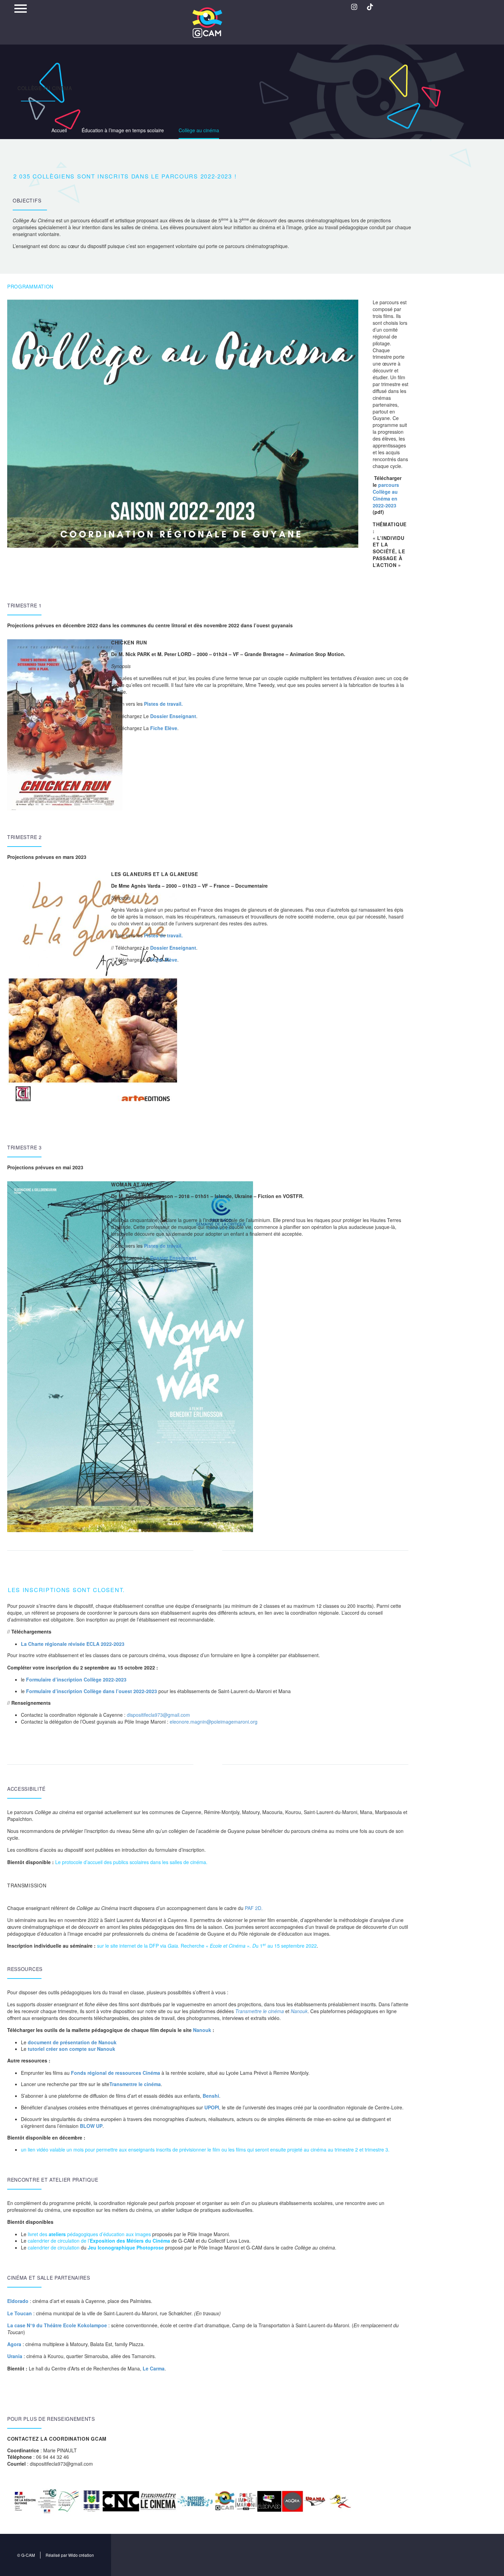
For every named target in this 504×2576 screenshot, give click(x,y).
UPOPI (212, 2107)
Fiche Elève (163, 728)
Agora (14, 2344)
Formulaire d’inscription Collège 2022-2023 (76, 1679)
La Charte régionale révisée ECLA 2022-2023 (73, 1644)
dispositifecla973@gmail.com (158, 1715)
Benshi (211, 2096)
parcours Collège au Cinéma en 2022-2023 (386, 495)
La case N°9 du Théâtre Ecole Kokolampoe (57, 2325)
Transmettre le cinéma (135, 2084)
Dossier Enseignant (173, 716)
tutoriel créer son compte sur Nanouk (71, 2049)
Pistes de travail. (163, 704)
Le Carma (154, 2368)
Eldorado (18, 2301)
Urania (15, 2356)
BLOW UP (91, 2126)
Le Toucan (20, 2313)
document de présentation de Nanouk (72, 2042)
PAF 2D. (254, 1908)
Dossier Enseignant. (174, 1258)
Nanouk (299, 2011)
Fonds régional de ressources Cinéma (116, 2073)
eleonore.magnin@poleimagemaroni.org (214, 1722)
